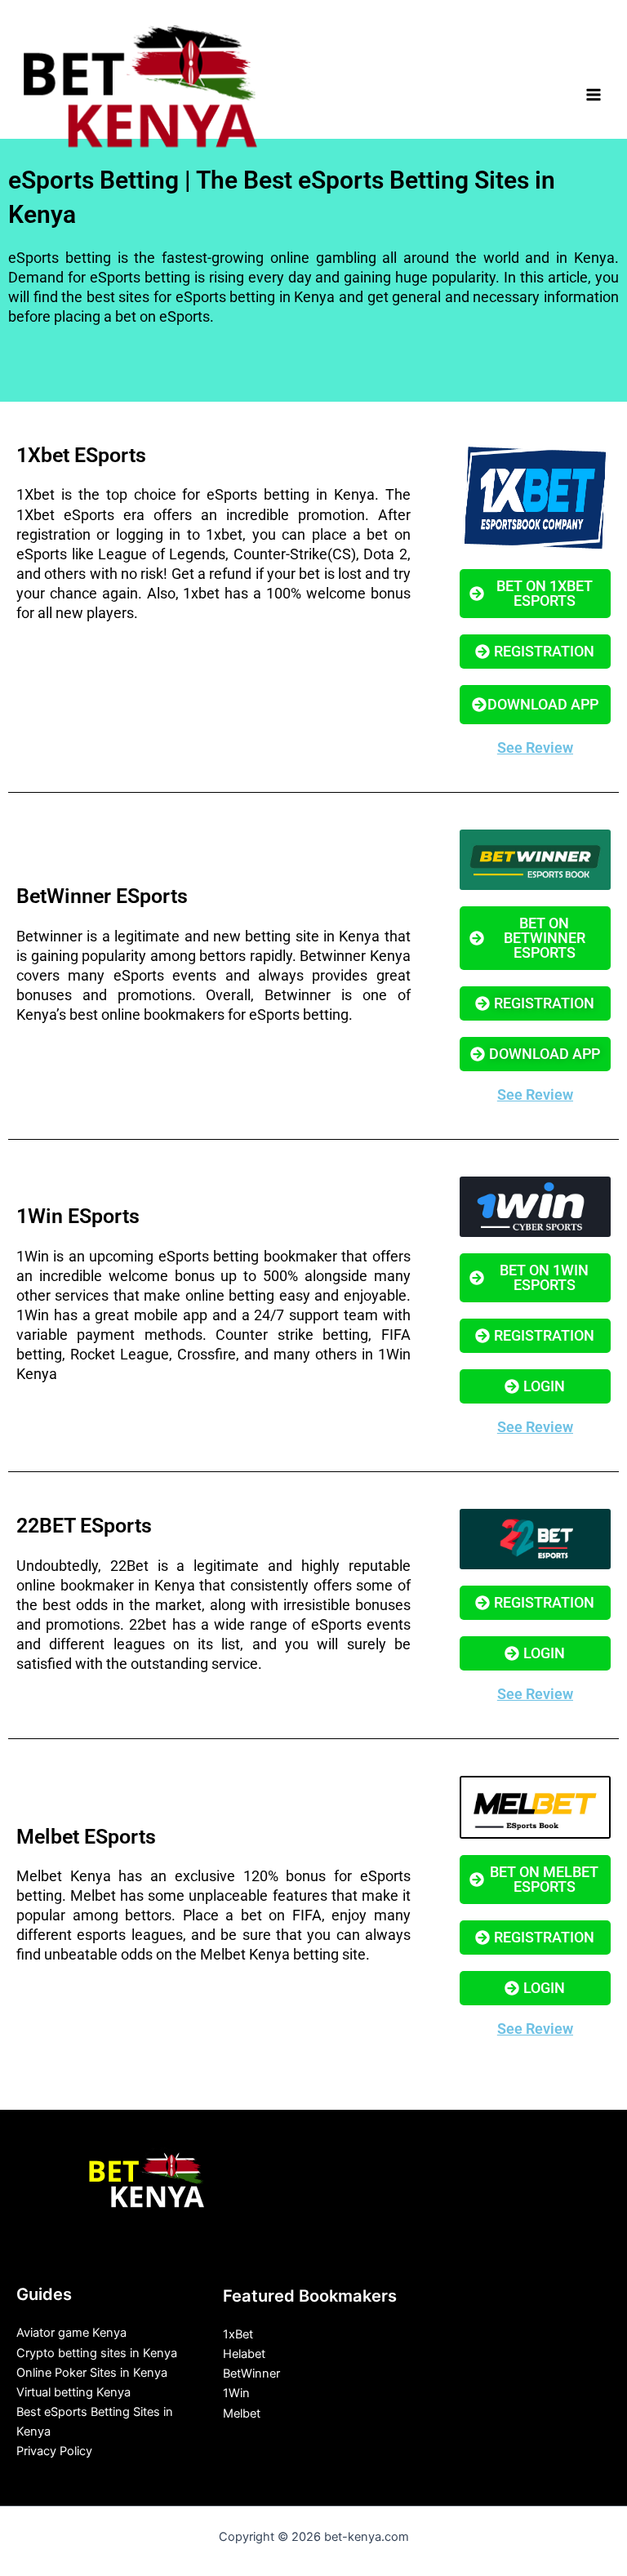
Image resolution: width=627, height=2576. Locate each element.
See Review (535, 747)
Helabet (244, 2354)
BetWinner (251, 2374)
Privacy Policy (54, 2451)
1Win (236, 2393)
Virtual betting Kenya (73, 2392)
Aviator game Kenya (71, 2333)
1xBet (238, 2334)
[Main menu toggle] (594, 95)
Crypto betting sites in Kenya (97, 2353)
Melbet (242, 2414)
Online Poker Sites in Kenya (92, 2373)
